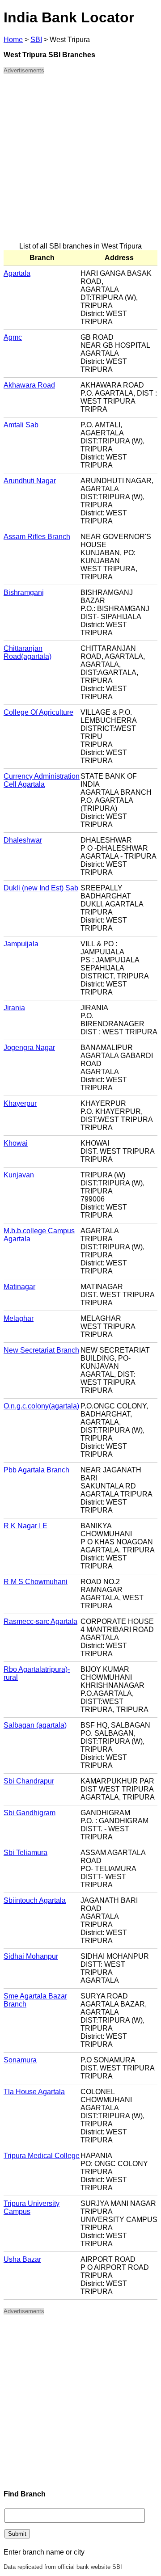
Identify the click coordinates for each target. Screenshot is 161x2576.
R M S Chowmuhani (36, 1582)
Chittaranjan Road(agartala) (28, 652)
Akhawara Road (29, 385)
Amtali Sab (21, 425)
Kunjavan (19, 1175)
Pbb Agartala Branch (36, 1470)
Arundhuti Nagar (30, 481)
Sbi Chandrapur (29, 1781)
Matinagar (19, 1287)
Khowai (16, 1143)
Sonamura (20, 2060)
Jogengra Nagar (29, 1048)
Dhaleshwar (23, 840)
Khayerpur (20, 1103)
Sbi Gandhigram (30, 1813)
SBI (36, 40)
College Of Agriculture (38, 712)
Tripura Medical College (42, 2156)
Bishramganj (24, 592)
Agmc (13, 337)
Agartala (17, 273)
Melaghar (19, 1318)
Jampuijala (21, 944)
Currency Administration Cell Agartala (42, 780)
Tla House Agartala (34, 2092)
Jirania (14, 1008)
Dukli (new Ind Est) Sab (41, 888)
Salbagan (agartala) (35, 1725)
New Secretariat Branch (41, 1350)
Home (13, 40)
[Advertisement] (80, 162)
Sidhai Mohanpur (31, 1956)
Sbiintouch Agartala (35, 1900)
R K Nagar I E (25, 1526)
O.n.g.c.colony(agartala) (41, 1406)
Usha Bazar (22, 2259)
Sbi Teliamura (25, 1853)
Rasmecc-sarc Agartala (40, 1621)
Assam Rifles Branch (37, 537)
